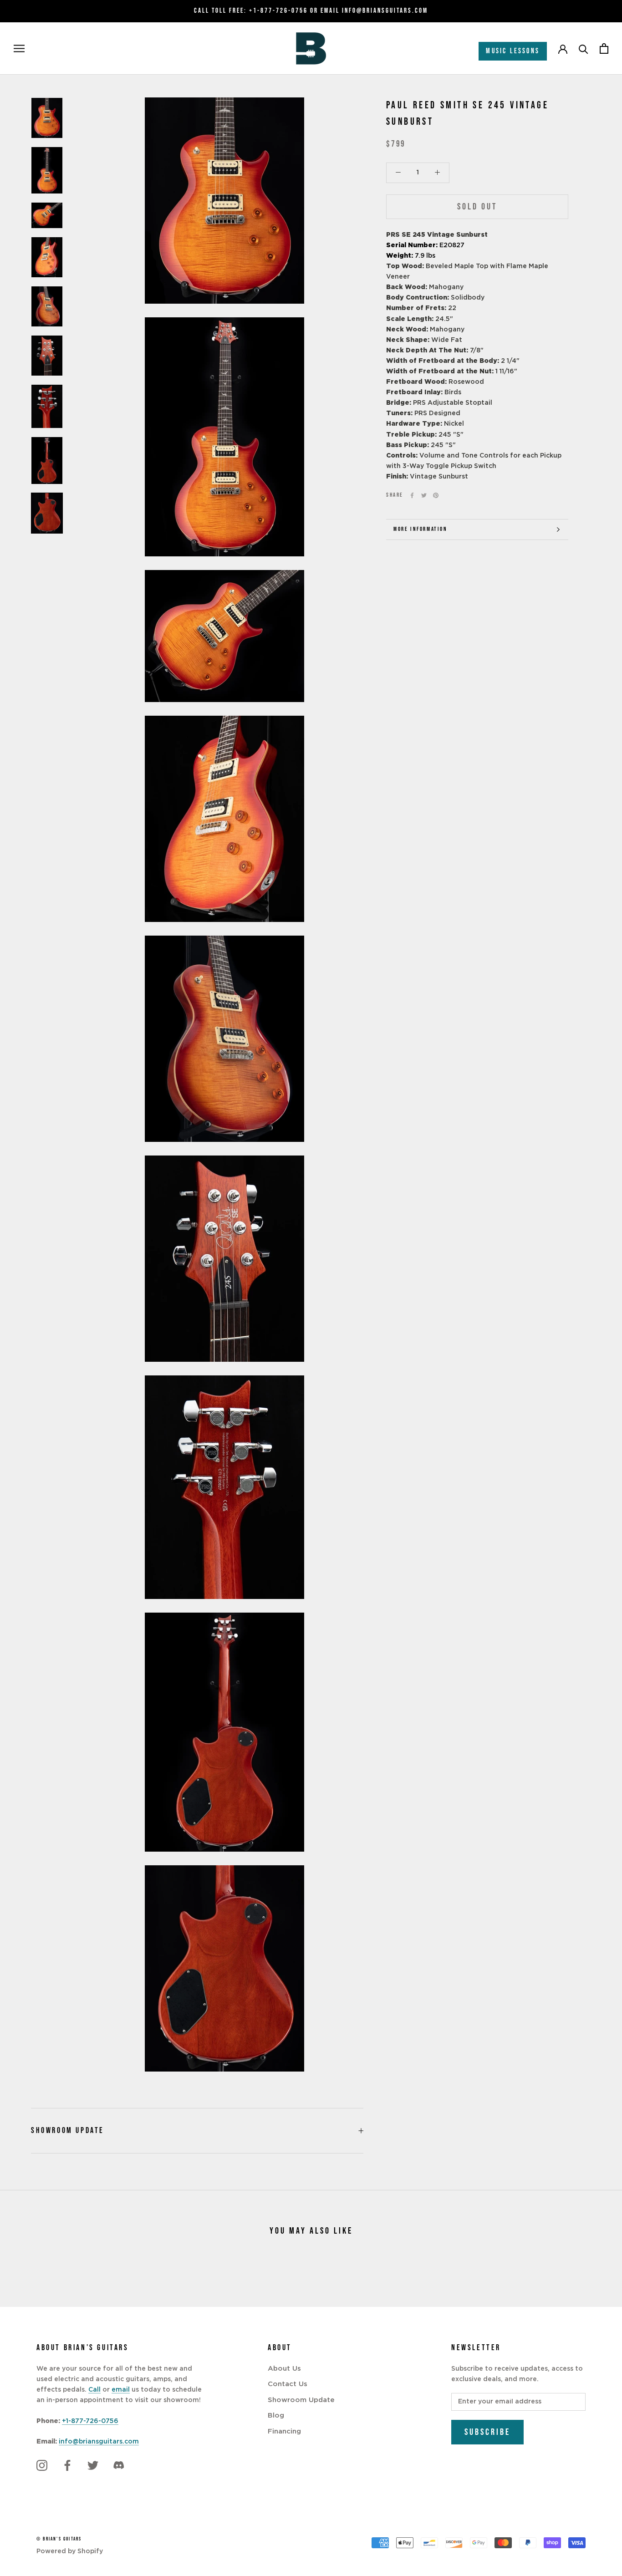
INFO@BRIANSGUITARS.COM (385, 11)
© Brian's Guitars (59, 2539)
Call (94, 2390)
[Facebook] (412, 495)
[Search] (584, 48)
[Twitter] (424, 495)
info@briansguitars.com (99, 2442)
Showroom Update (68, 2131)
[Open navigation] (19, 48)
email (121, 2390)
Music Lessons (513, 51)
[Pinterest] (436, 495)
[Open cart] (604, 48)
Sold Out (477, 207)
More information (421, 529)
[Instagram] (42, 2465)
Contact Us (288, 2384)
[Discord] (118, 2465)
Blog (276, 2416)
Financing (284, 2431)
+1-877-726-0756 (278, 11)
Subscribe (487, 2432)
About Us (284, 2369)
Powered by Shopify (70, 2551)
